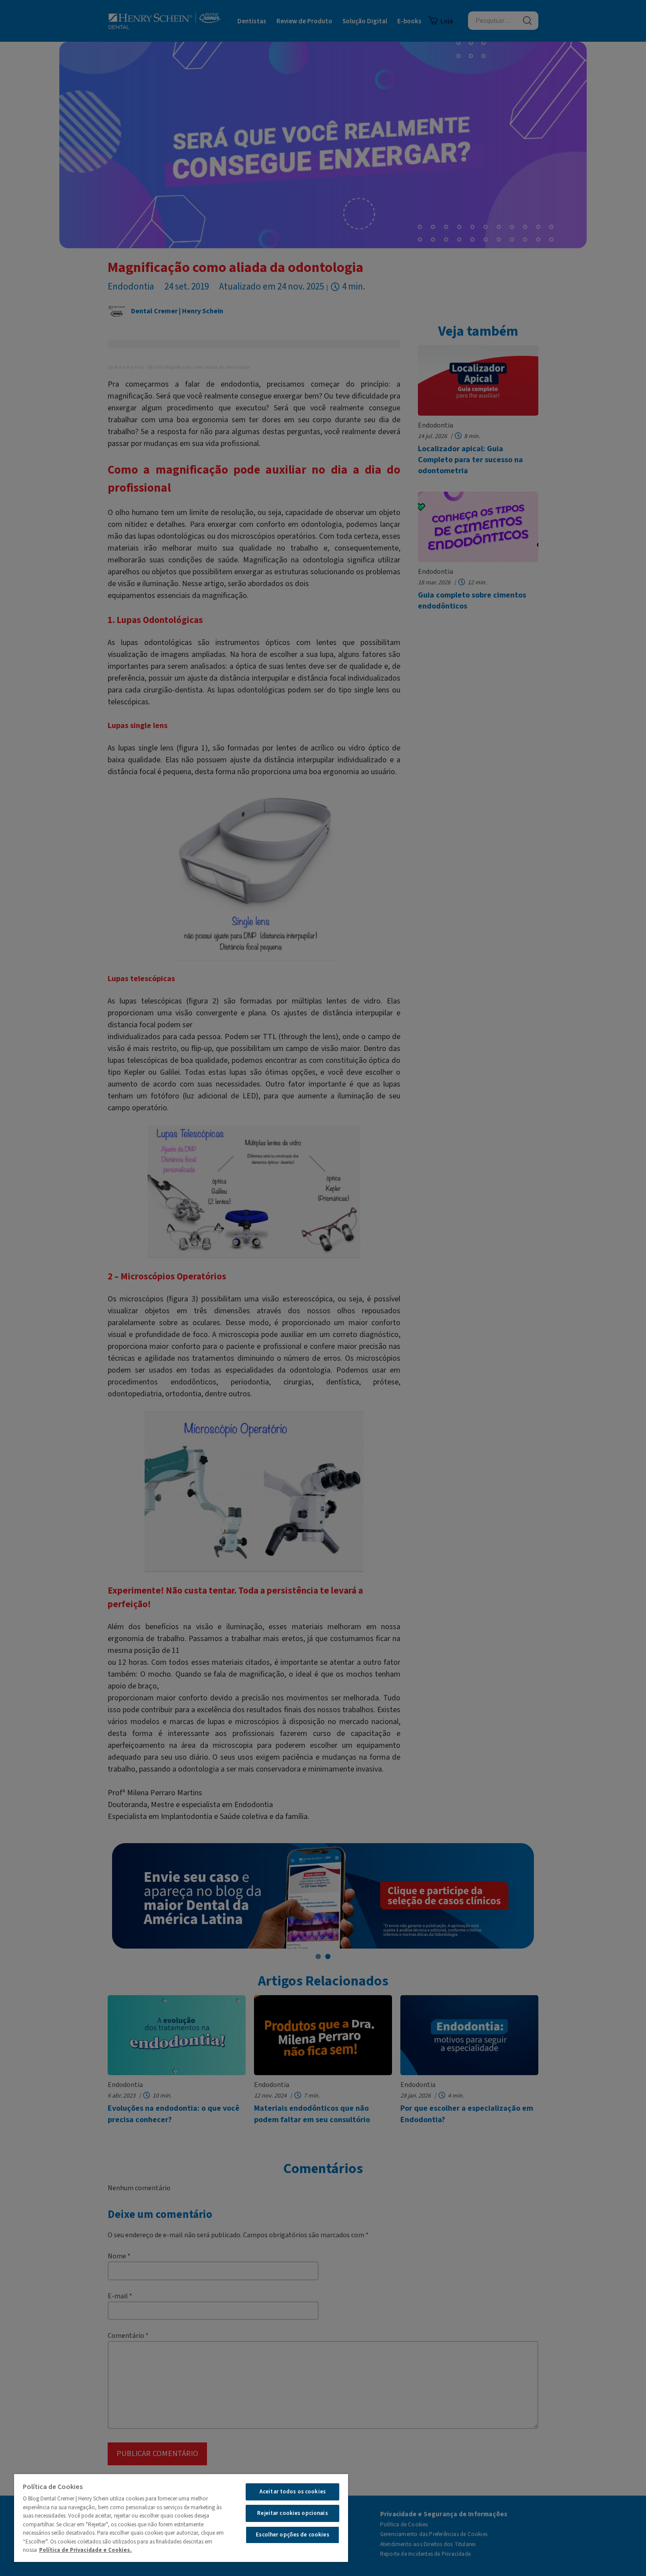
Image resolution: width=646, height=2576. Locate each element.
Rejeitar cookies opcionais (292, 2513)
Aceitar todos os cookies (292, 2492)
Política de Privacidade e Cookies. (85, 2550)
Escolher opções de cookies (292, 2535)
